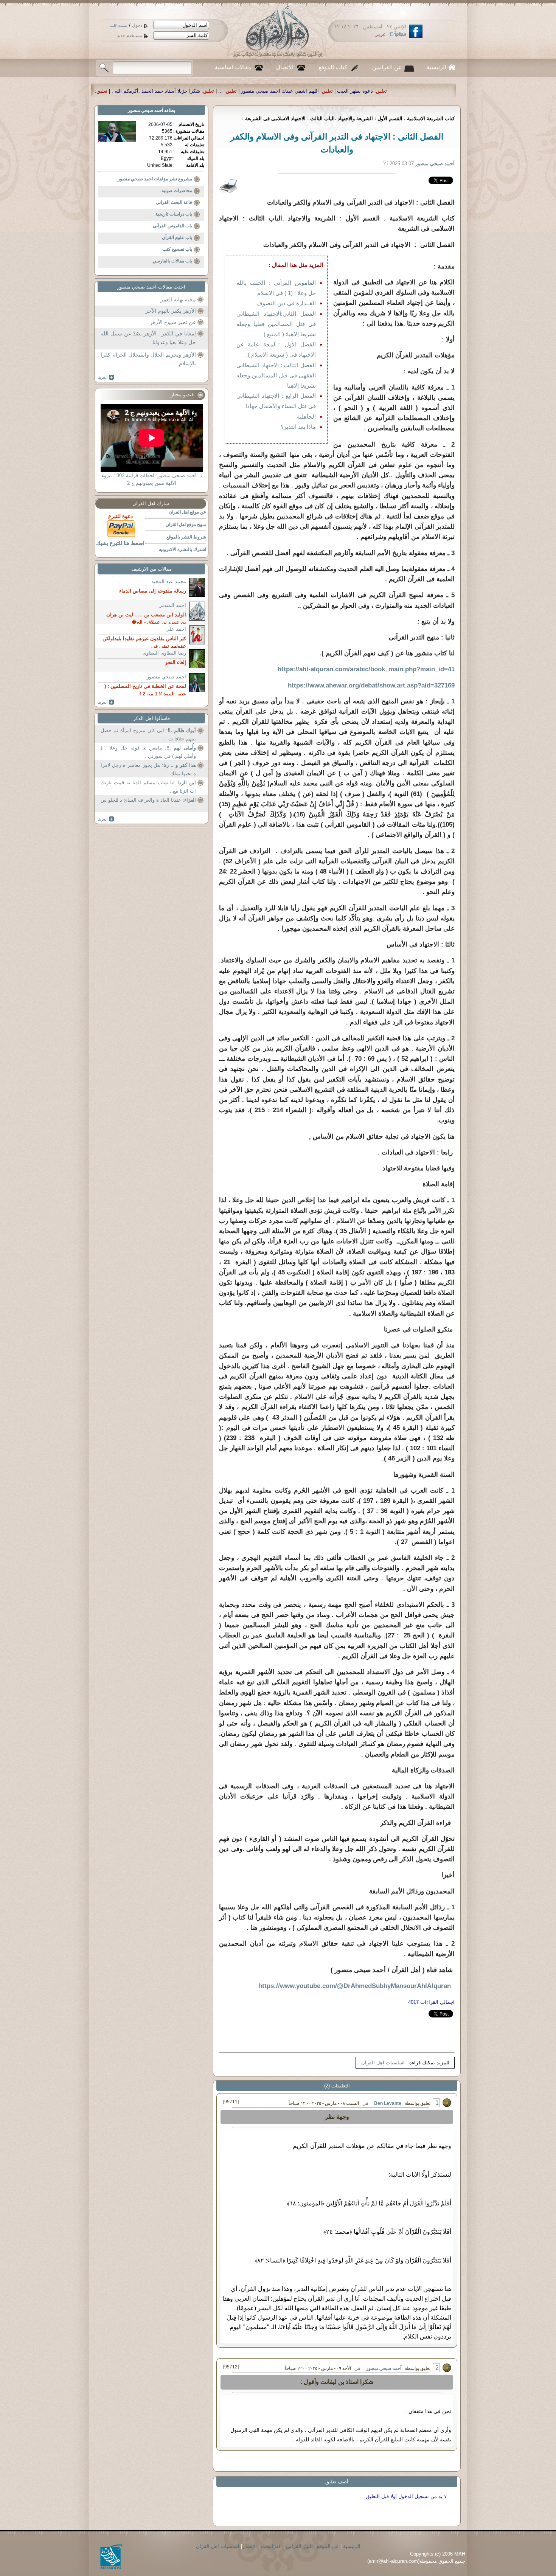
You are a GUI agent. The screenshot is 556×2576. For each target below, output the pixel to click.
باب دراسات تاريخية (174, 214)
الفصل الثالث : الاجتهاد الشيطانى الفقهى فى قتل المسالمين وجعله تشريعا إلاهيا (276, 375)
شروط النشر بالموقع (186, 537)
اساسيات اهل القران (383, 2063)
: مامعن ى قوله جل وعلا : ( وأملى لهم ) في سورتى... (148, 752)
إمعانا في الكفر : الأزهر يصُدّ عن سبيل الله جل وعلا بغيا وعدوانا (148, 338)
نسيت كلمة (119, 26)
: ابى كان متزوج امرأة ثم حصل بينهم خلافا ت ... (148, 735)
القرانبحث (271, 2546)
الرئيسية (436, 67)
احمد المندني (172, 605)
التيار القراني (299, 2546)
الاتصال (285, 67)
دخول (137, 25)
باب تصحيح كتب (177, 249)
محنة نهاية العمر (178, 299)
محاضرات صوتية (177, 191)
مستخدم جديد (130, 36)
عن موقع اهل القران (187, 512)
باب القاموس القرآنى (172, 226)
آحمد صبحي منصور (384, 2368)
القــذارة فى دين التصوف (286, 303)
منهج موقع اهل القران (186, 525)
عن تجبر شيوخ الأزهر (173, 322)
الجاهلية (306, 417)
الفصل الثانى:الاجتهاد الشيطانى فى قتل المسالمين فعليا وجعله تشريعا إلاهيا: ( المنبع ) (276, 324)
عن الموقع (328, 2546)
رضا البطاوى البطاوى (164, 653)
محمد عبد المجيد (169, 581)
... (435, 91)
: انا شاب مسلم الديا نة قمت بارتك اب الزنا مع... (148, 787)
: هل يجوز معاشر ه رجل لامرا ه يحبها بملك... (148, 769)
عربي (380, 34)
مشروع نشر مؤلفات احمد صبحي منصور (155, 179)
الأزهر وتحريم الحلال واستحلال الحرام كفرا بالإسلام (148, 359)
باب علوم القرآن (177, 237)
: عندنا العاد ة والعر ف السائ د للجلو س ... (148, 804)
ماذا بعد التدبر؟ (298, 427)
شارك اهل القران (151, 504)
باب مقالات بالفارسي (172, 261)
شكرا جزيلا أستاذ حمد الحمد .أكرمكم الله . (371, 91)
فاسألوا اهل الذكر (151, 718)
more (106, 377)
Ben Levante (388, 2103)
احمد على (176, 629)
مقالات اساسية (233, 67)
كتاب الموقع (333, 67)
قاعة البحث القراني (174, 202)
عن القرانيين (387, 67)
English (398, 34)
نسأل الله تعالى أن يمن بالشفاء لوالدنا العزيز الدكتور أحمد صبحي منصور (233, 91)
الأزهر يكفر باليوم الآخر (171, 311)
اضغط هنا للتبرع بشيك (120, 543)
